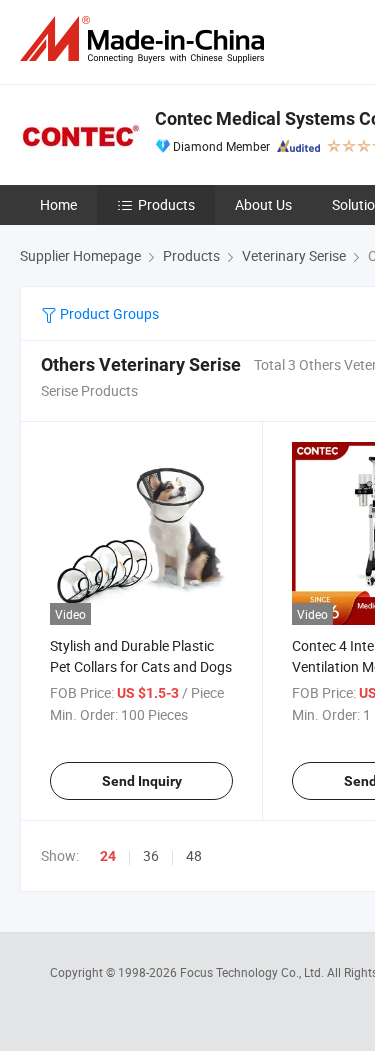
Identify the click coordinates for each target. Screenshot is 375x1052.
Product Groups (108, 313)
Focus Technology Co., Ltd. (253, 972)
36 (151, 855)
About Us (263, 204)
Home (58, 204)
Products (166, 204)
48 (194, 855)
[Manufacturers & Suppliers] (146, 39)
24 (108, 856)
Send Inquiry (142, 781)
